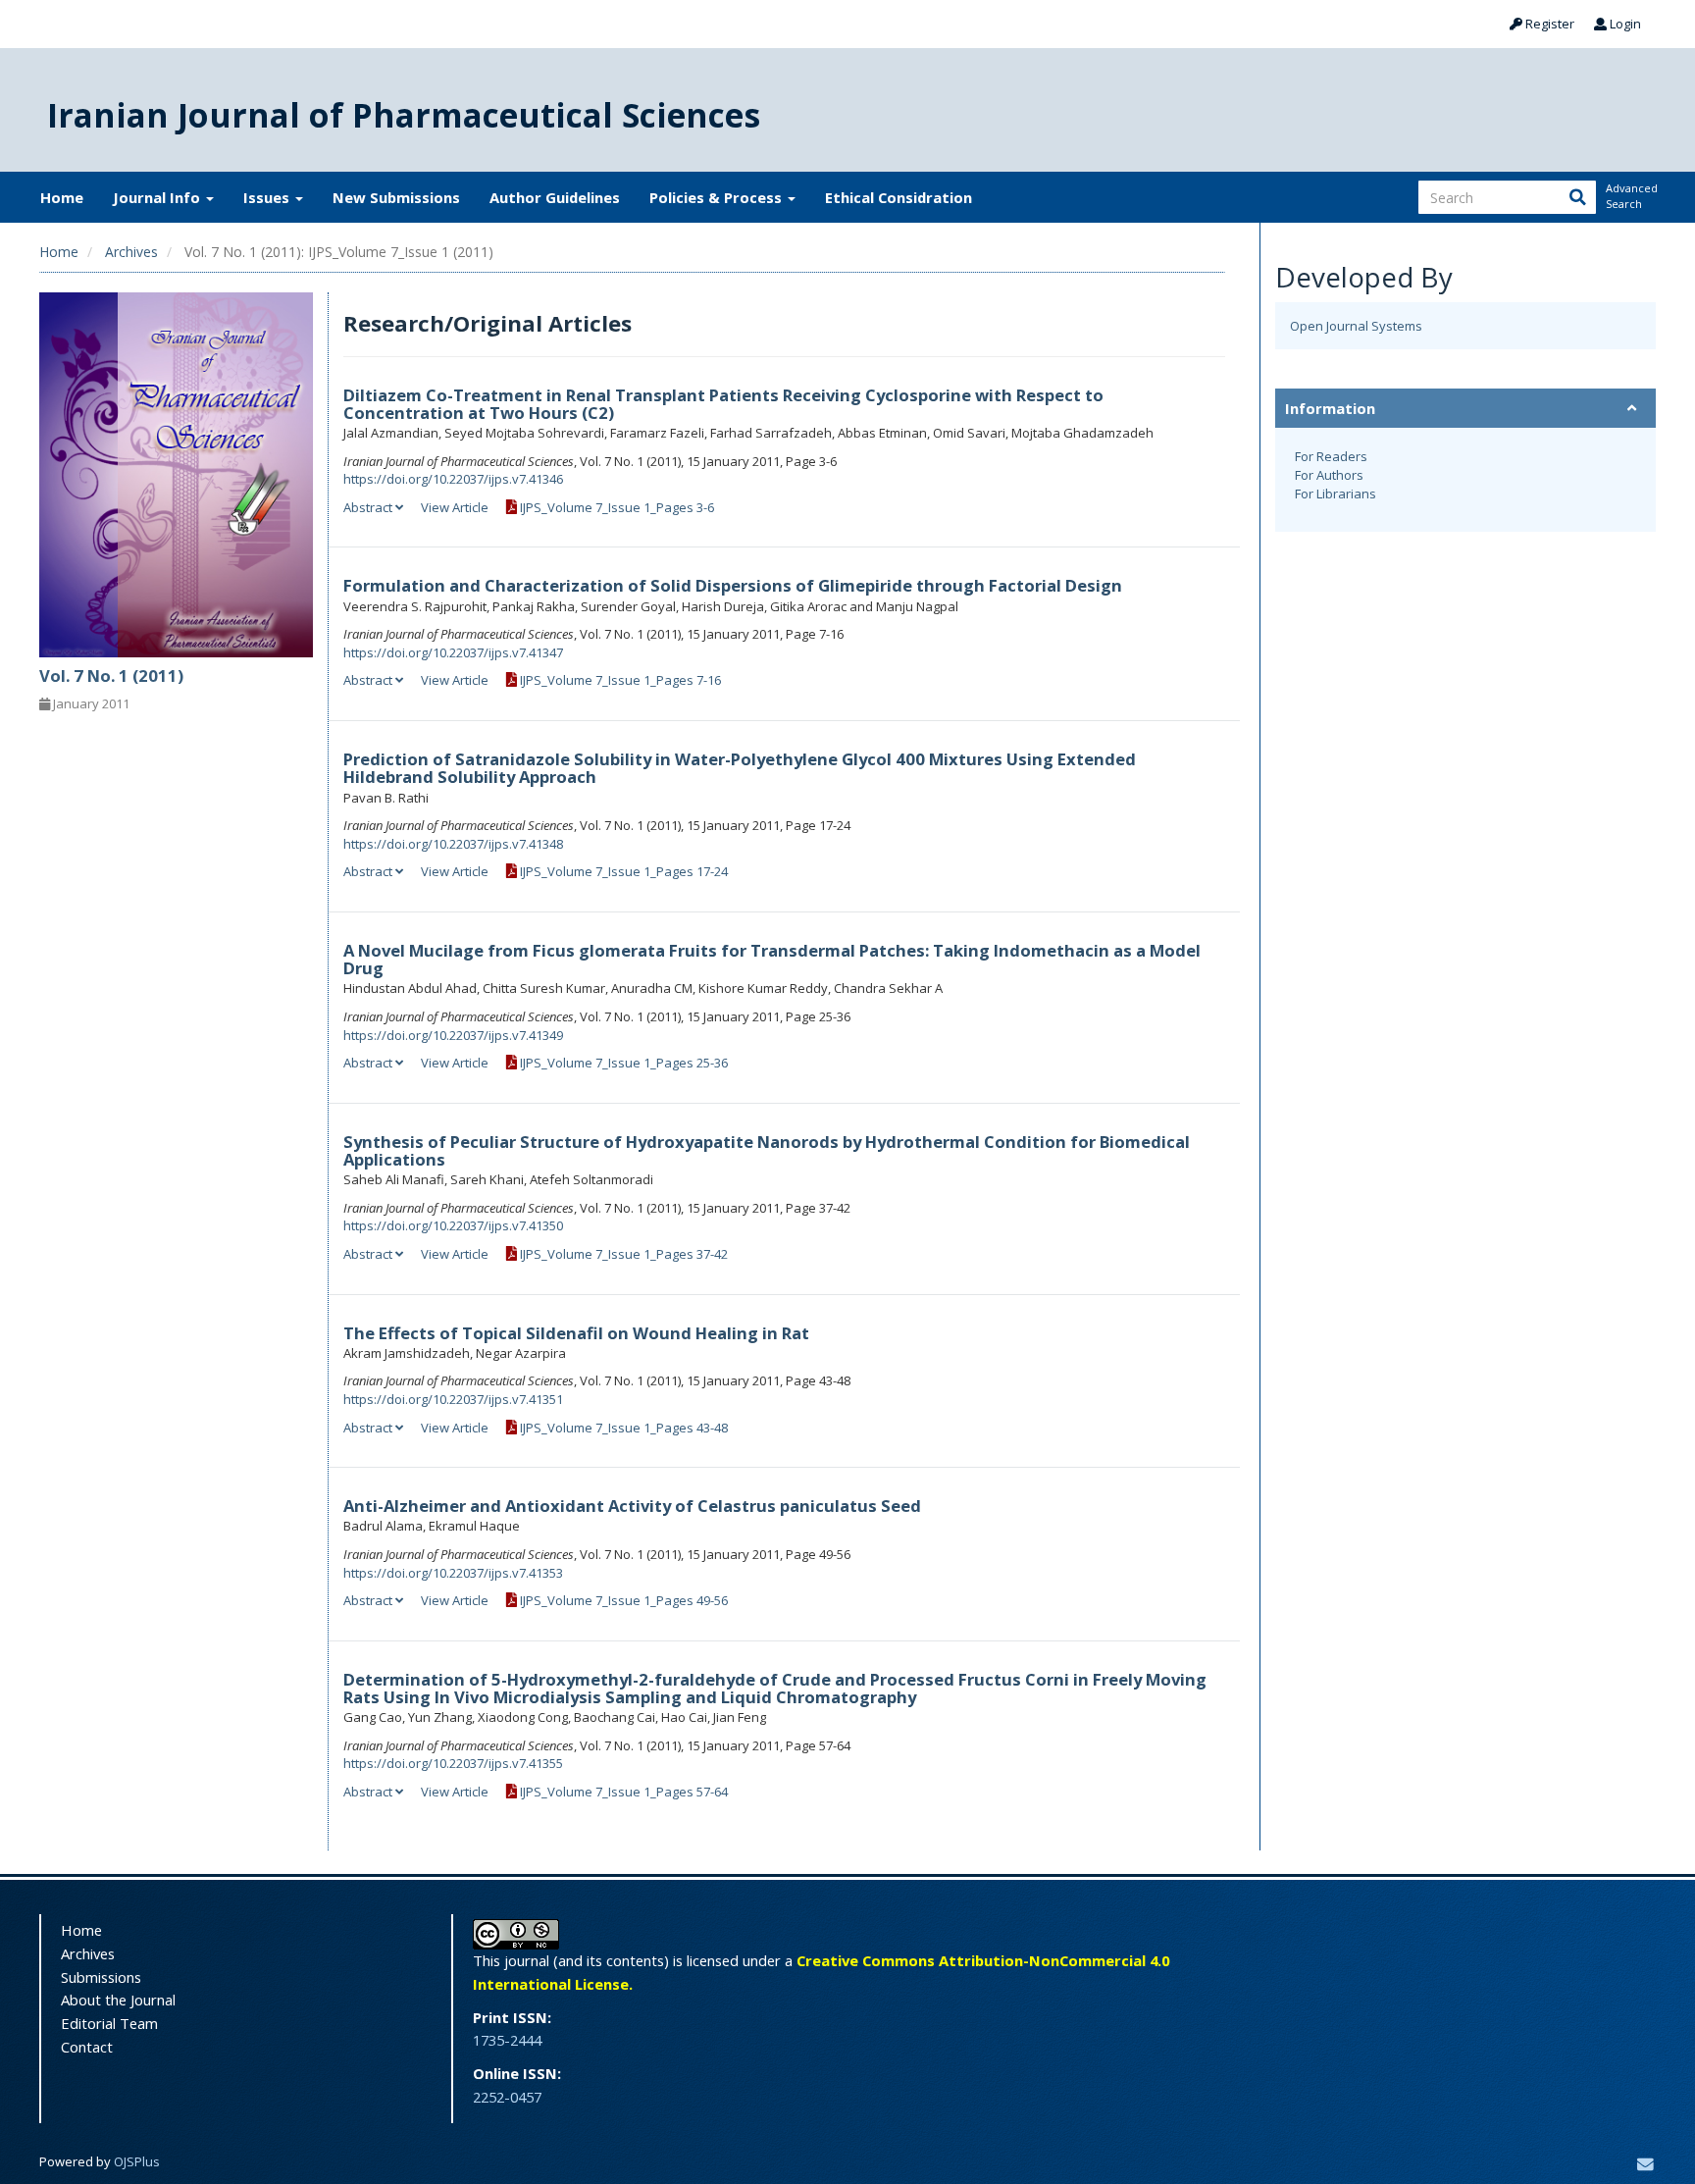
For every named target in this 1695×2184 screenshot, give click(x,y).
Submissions (101, 1977)
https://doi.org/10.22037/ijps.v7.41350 (453, 1225)
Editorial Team (109, 2023)
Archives (131, 252)
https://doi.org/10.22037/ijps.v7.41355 (453, 1763)
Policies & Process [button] (718, 197)
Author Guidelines (555, 197)
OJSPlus (137, 2161)
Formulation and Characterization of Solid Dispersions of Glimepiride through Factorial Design (733, 585)
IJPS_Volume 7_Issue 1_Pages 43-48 (622, 1428)
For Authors (1329, 475)
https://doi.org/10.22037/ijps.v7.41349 (453, 1035)
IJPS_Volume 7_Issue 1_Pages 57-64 (622, 1792)
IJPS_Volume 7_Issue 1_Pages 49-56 (622, 1600)
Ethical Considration (899, 197)
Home (62, 197)
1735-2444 (507, 2040)
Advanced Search (1630, 196)
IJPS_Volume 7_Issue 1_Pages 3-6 (616, 507)
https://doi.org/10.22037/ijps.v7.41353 (453, 1573)
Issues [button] (268, 197)
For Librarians (1335, 494)
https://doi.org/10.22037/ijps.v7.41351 (453, 1399)
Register (1548, 24)
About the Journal (118, 2000)
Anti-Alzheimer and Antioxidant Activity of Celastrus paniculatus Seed (632, 1506)
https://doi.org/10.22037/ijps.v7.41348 (453, 844)
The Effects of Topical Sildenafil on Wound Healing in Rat (576, 1333)
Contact (87, 2047)
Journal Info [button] (158, 197)
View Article (455, 507)
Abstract (369, 507)
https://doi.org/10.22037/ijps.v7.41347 (453, 652)
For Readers (1331, 456)
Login (1624, 24)
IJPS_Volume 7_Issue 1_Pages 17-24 (622, 871)
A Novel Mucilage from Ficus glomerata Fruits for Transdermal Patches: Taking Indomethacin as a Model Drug (772, 959)
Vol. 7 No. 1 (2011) (111, 676)
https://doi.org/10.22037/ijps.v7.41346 (453, 479)
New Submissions (396, 197)
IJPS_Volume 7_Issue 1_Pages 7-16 (619, 680)
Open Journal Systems (1356, 326)
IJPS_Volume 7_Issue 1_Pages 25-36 (622, 1063)
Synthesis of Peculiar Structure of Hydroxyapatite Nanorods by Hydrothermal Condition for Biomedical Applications (767, 1150)
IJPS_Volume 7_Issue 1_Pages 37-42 (622, 1254)
